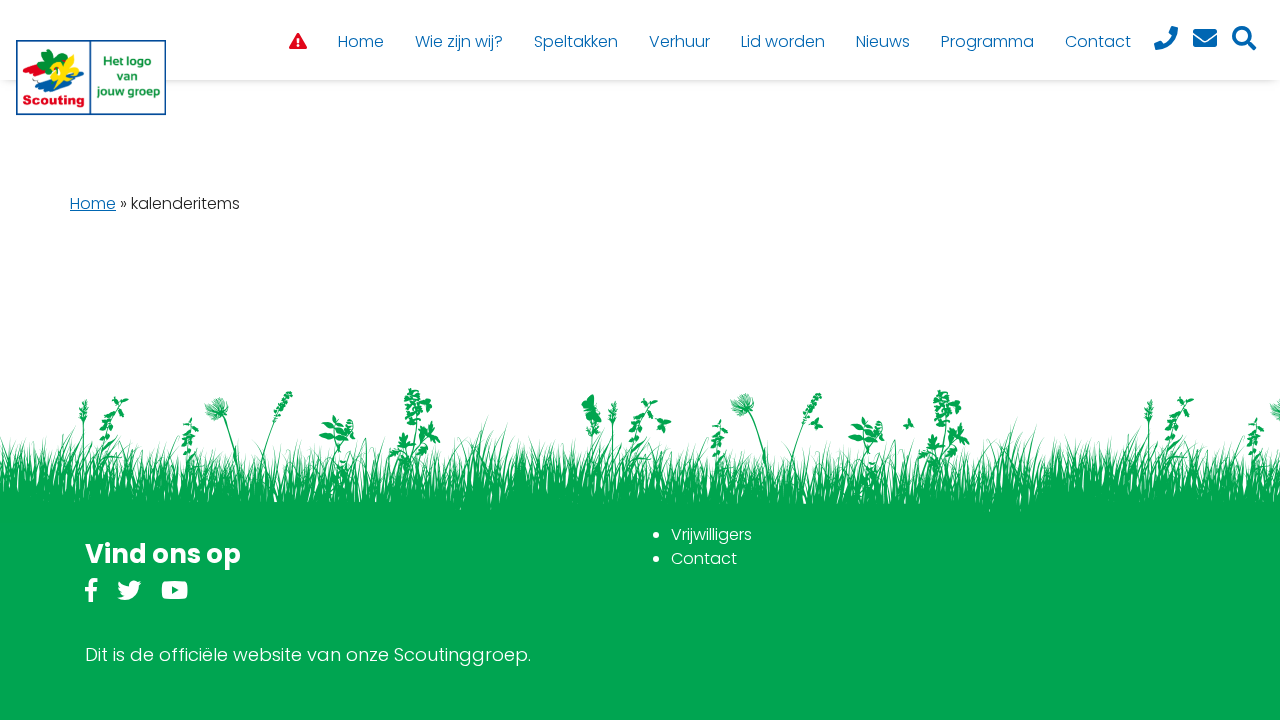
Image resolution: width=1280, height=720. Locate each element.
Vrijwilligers (711, 534)
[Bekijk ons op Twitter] (129, 593)
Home (93, 203)
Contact (704, 558)
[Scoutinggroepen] (91, 77)
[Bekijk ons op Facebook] (91, 593)
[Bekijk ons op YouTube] (174, 593)
